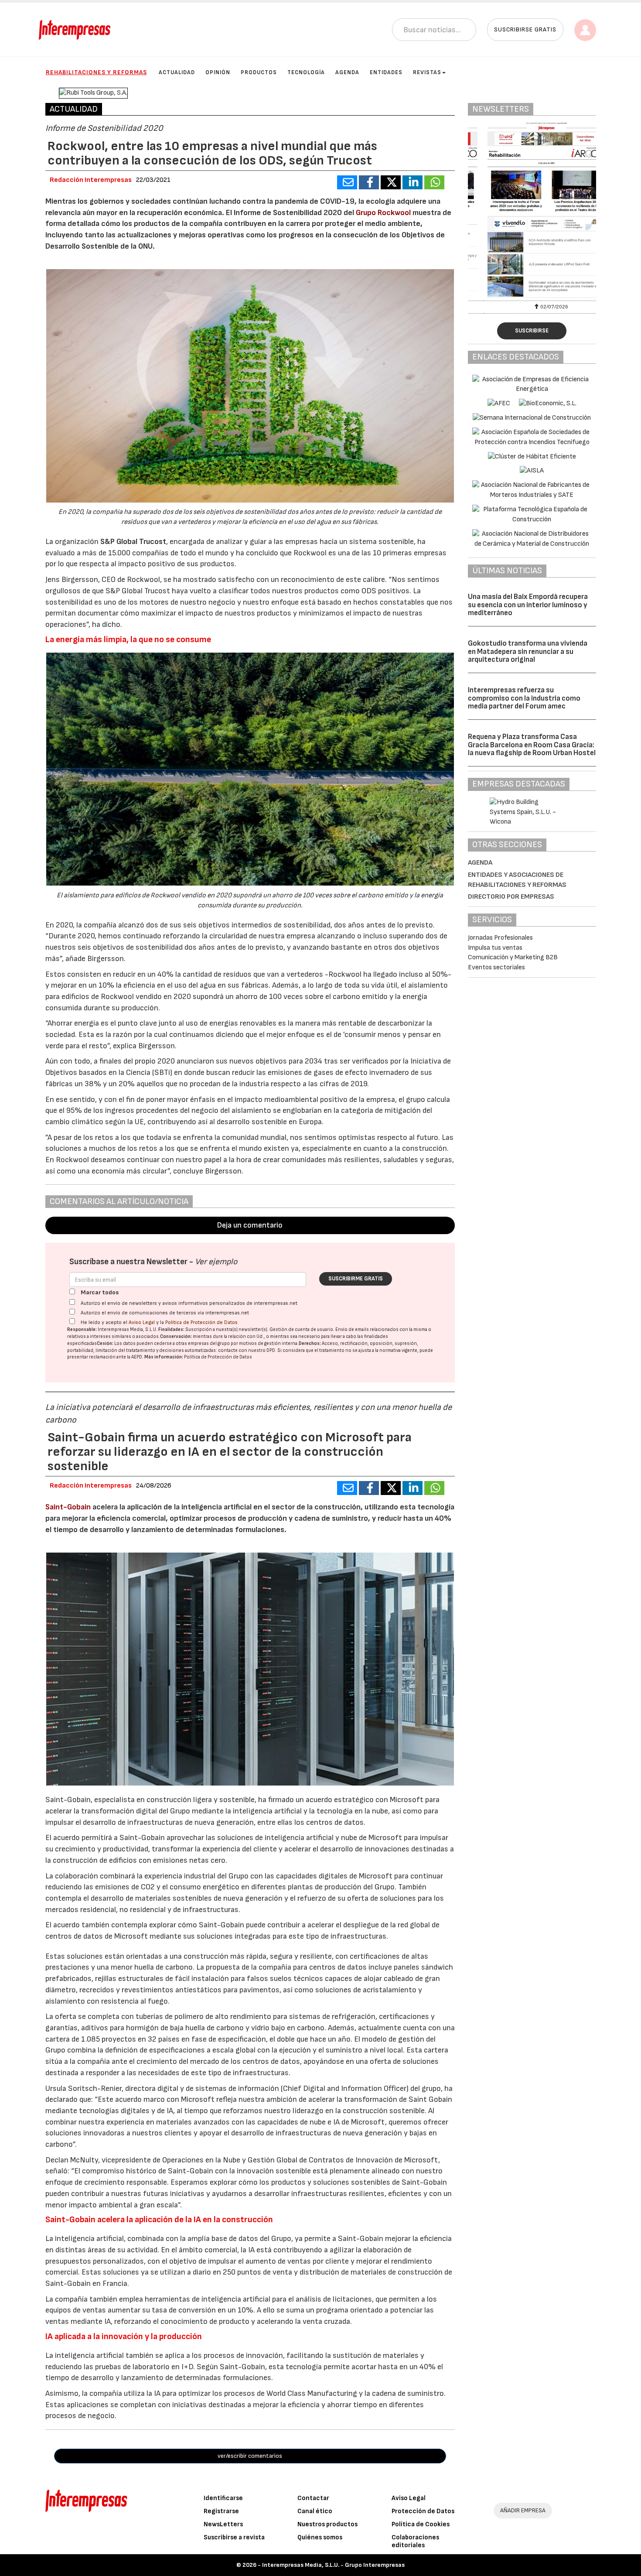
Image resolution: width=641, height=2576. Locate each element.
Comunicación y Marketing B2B (513, 957)
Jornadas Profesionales (500, 938)
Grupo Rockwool (383, 213)
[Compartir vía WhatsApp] (434, 182)
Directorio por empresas (511, 897)
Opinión (218, 72)
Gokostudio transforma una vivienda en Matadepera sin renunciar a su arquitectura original (528, 652)
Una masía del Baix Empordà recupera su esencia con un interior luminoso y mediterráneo (528, 605)
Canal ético (315, 2511)
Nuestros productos (327, 2524)
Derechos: (310, 1343)
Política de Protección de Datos (201, 1322)
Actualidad (177, 72)
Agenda (347, 72)
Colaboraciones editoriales (415, 2541)
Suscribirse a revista (234, 2537)
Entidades (386, 72)
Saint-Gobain (68, 1507)
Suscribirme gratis (356, 1279)
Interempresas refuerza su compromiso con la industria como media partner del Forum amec (524, 698)
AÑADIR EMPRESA (523, 2510)
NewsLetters (223, 2524)
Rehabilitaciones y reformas (96, 72)
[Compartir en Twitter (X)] (391, 182)
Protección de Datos (423, 2511)
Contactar (313, 2498)
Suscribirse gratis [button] (525, 29)
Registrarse (221, 2511)
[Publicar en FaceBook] (369, 182)
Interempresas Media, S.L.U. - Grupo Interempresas (333, 2565)
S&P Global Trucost (133, 542)
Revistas (427, 72)
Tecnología (306, 72)
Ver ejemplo (216, 1262)
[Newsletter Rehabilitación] (532, 210)
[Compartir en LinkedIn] (413, 182)
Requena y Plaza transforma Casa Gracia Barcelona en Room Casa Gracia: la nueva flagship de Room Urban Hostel (532, 745)
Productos (259, 72)
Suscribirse (532, 331)
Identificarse (223, 2498)
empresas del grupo (209, 1343)
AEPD (137, 1357)
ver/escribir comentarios (250, 2456)
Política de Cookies (421, 2524)
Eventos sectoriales (496, 967)
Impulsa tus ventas (495, 948)
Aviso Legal (142, 1322)
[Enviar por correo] (347, 182)
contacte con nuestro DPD (247, 1350)
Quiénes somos (320, 2537)
